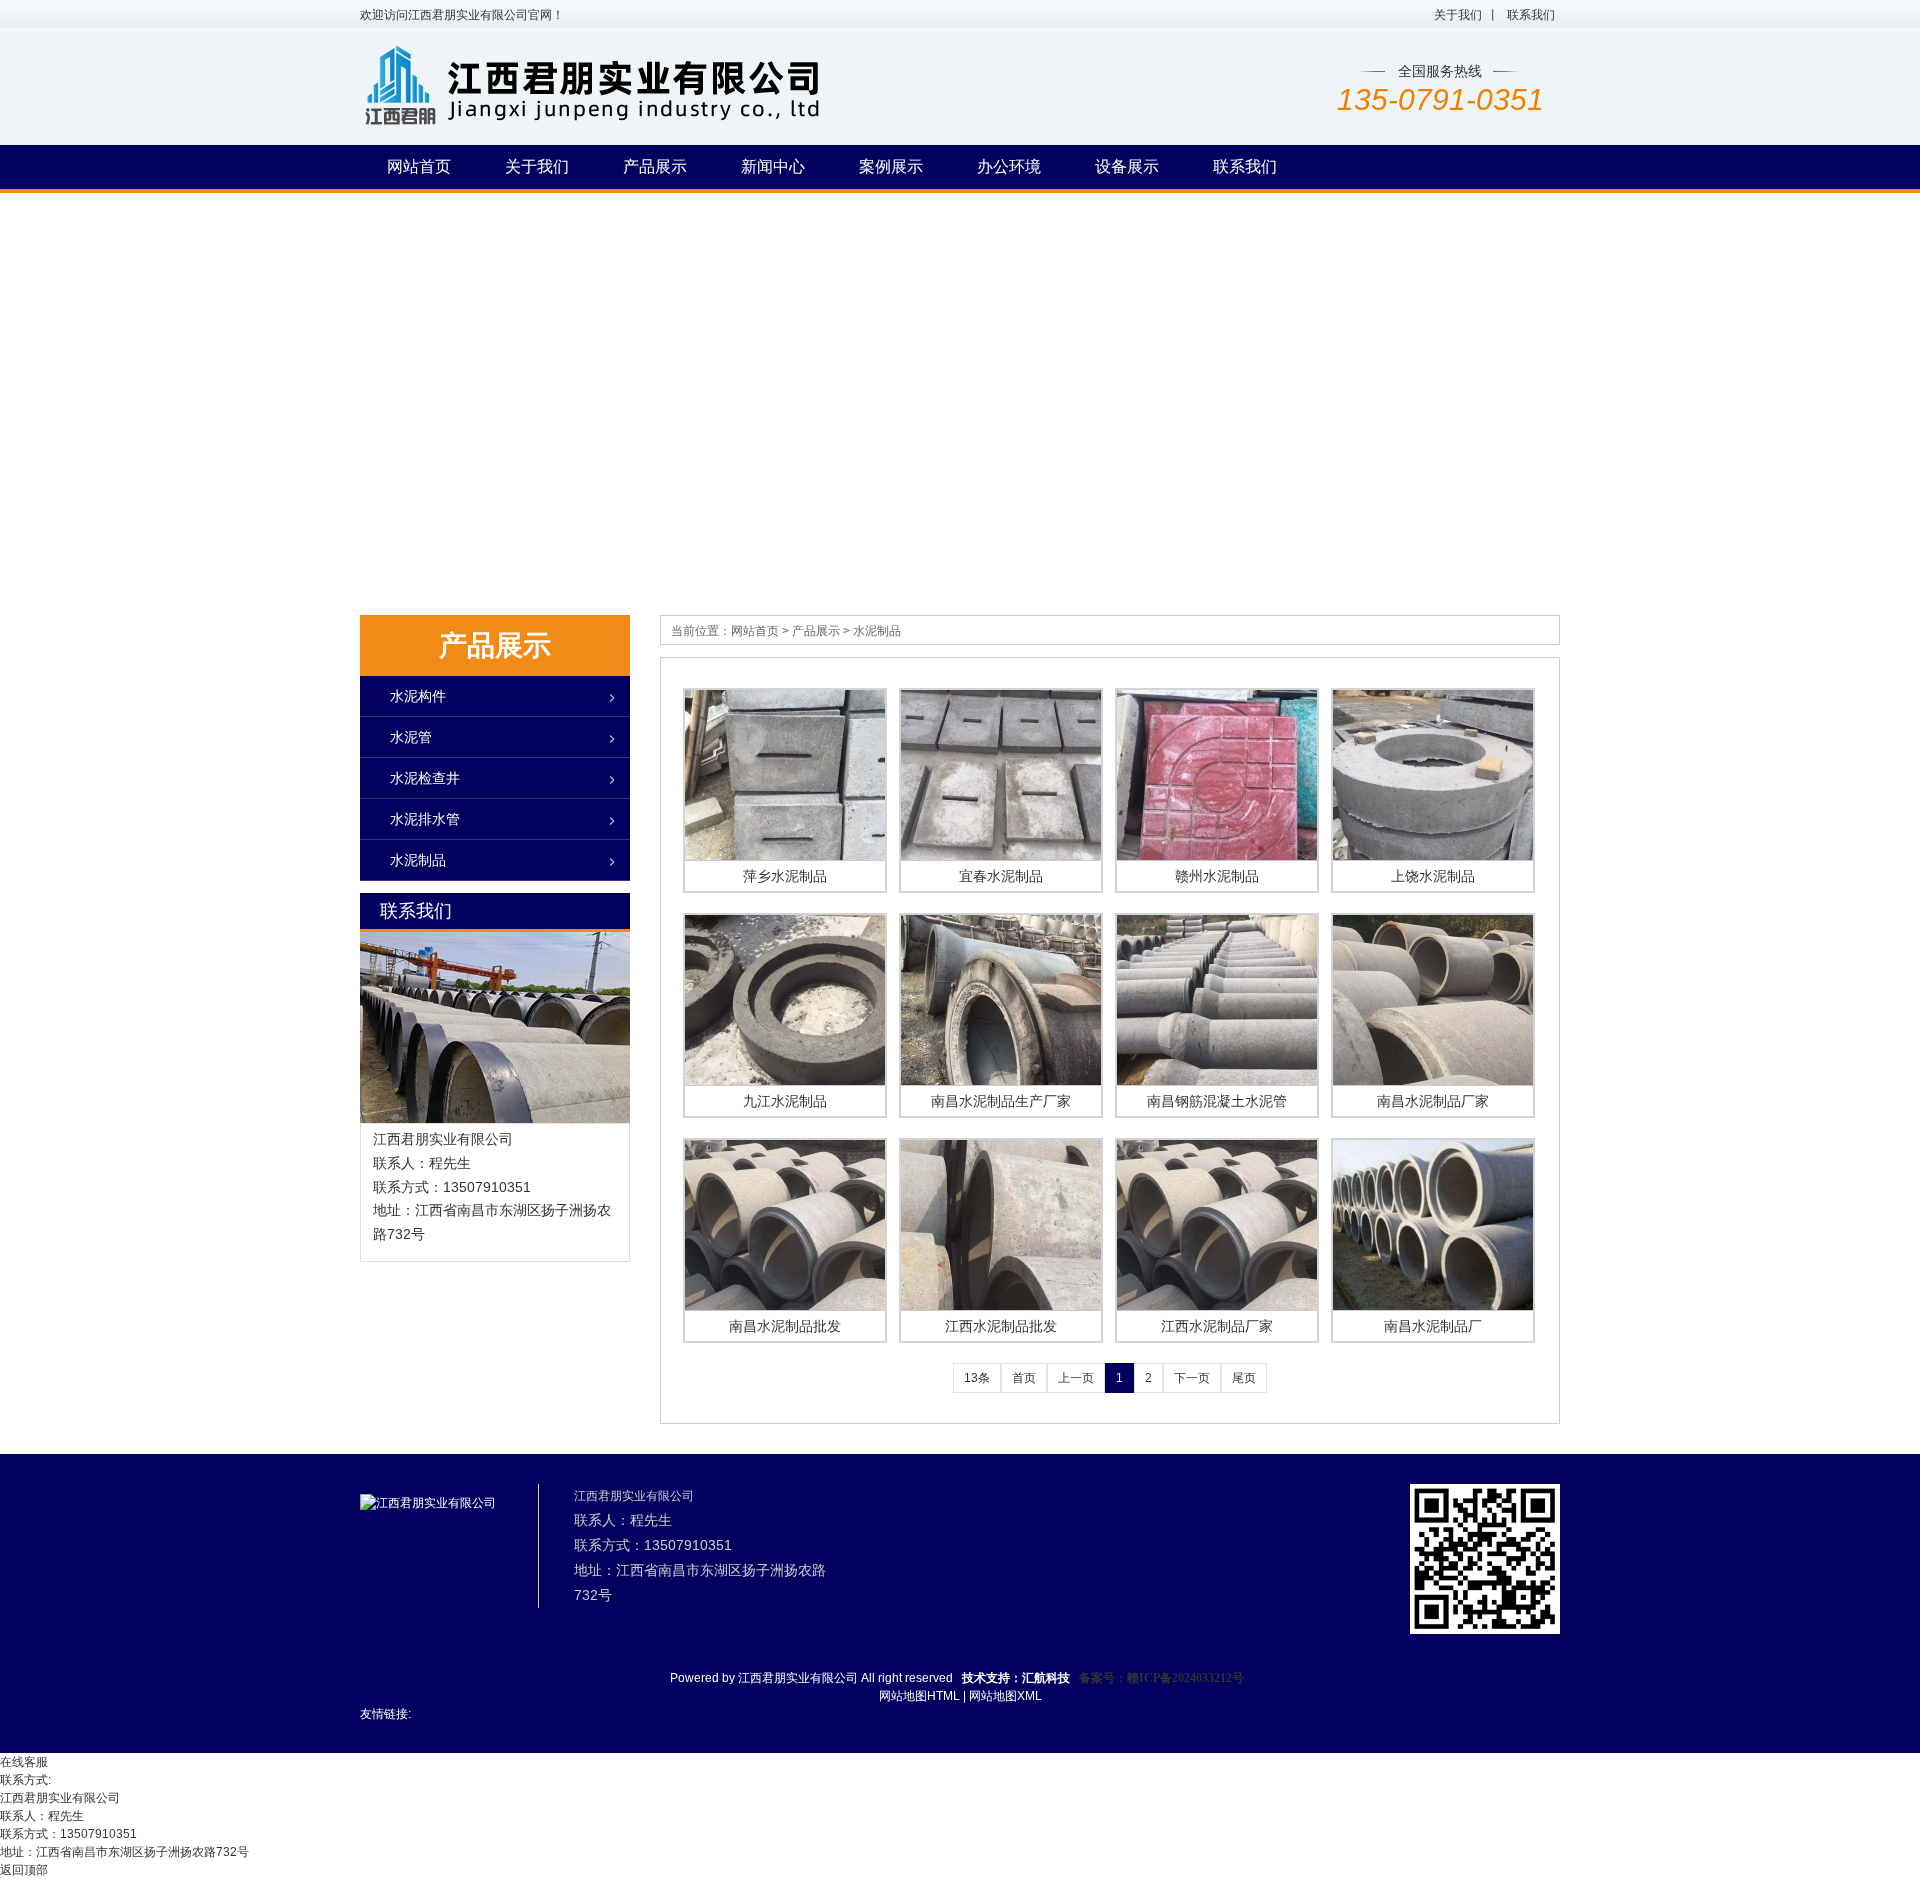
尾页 (1244, 1378)
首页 (1024, 1378)
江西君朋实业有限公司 (798, 1678)
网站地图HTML (919, 1696)
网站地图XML (1005, 1696)
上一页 (1076, 1378)
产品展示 (816, 631)
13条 (977, 1378)
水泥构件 (418, 696)
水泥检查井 (425, 778)
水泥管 (411, 737)
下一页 (1192, 1378)
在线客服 (24, 1762)
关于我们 (1458, 15)
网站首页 (755, 631)
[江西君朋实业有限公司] (677, 129)
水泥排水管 (425, 819)
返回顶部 (24, 1870)
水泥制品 (877, 631)
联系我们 (1531, 15)
